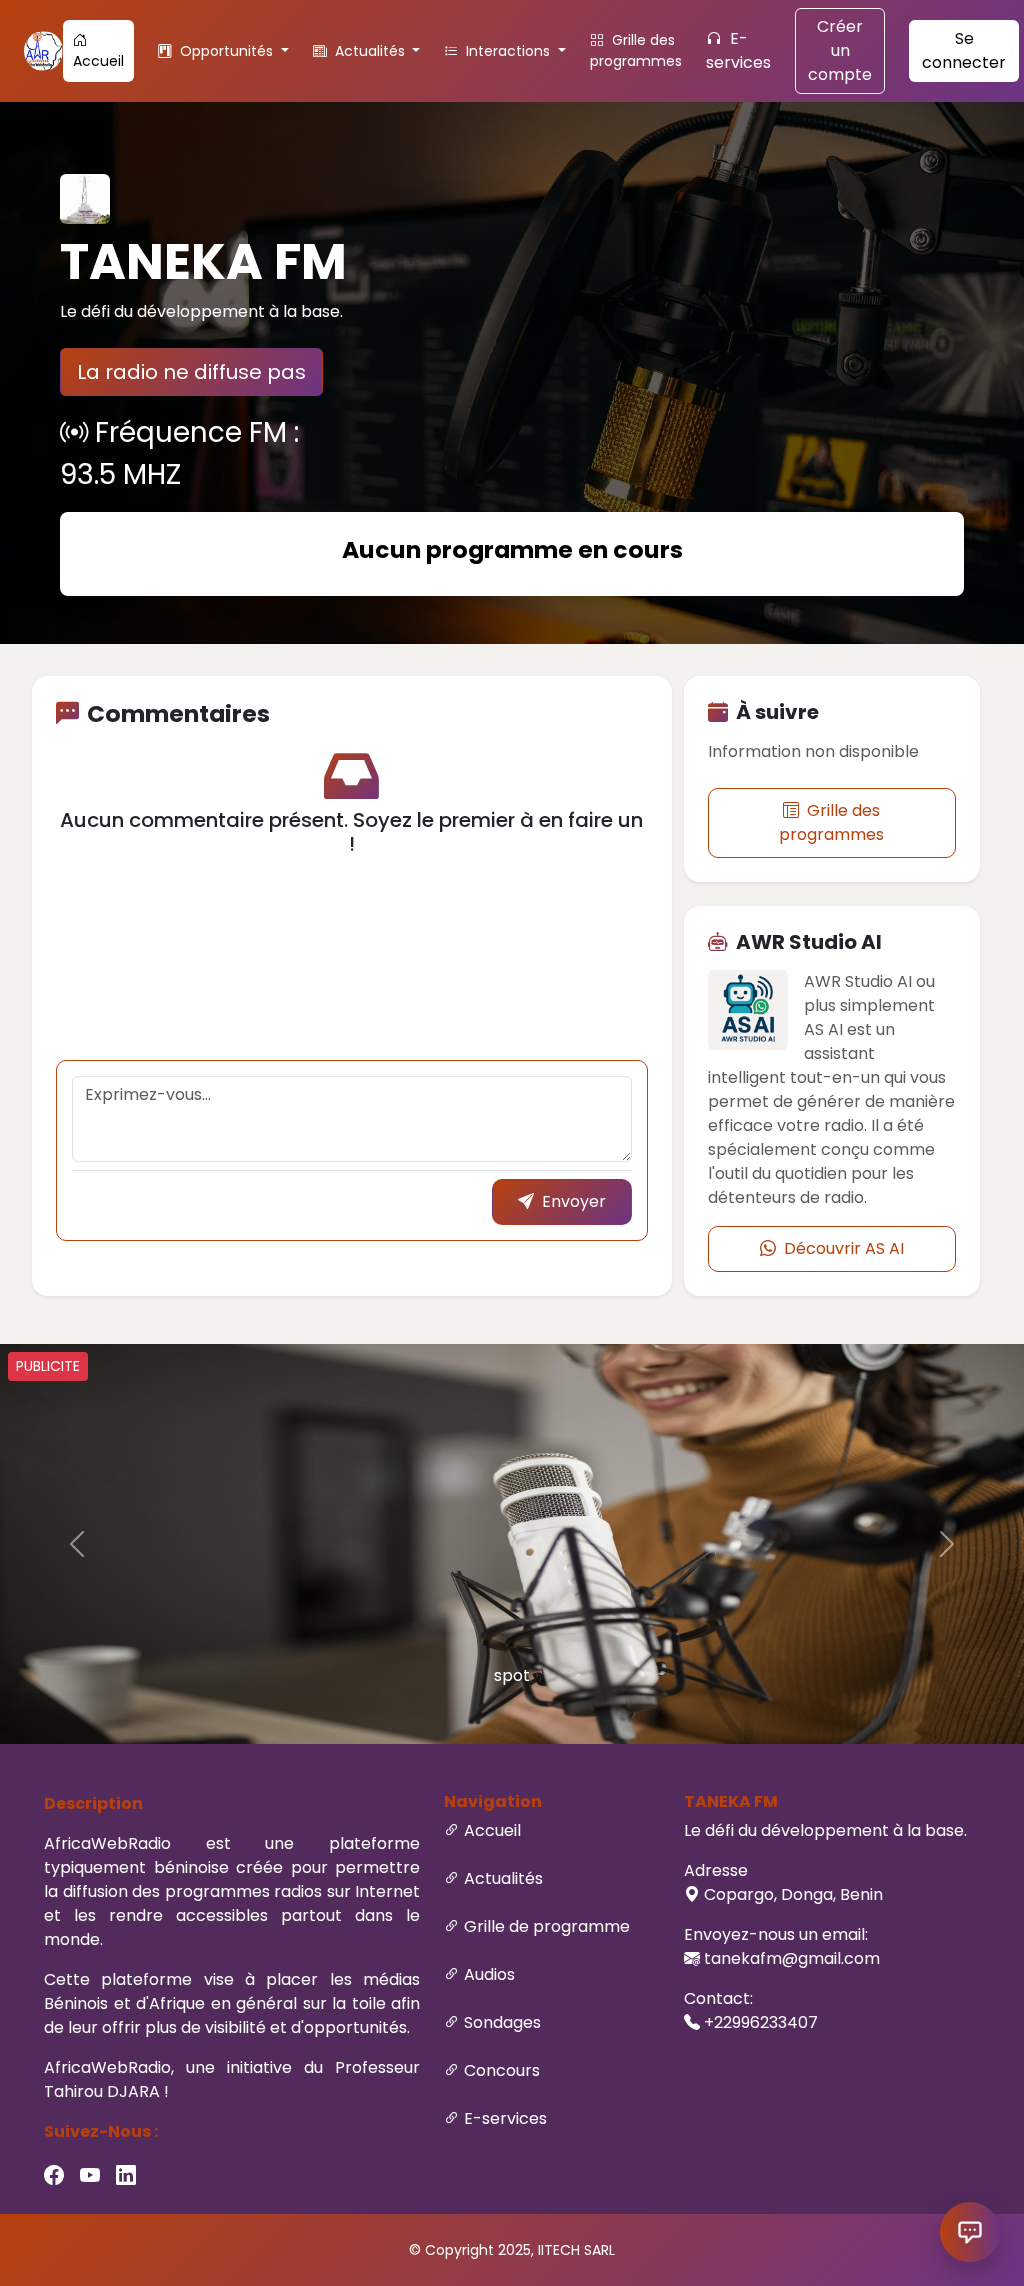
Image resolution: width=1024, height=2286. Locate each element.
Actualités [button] (370, 51)
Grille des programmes (636, 50)
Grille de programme (547, 1926)
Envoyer (572, 1201)
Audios (489, 1974)
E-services (738, 50)
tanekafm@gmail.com (792, 1958)
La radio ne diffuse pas (191, 372)
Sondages (502, 2022)
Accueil (98, 61)
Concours (502, 2070)
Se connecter (964, 50)
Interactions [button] (508, 51)
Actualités (503, 1878)
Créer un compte (840, 50)
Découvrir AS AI (842, 1248)
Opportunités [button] (226, 51)
